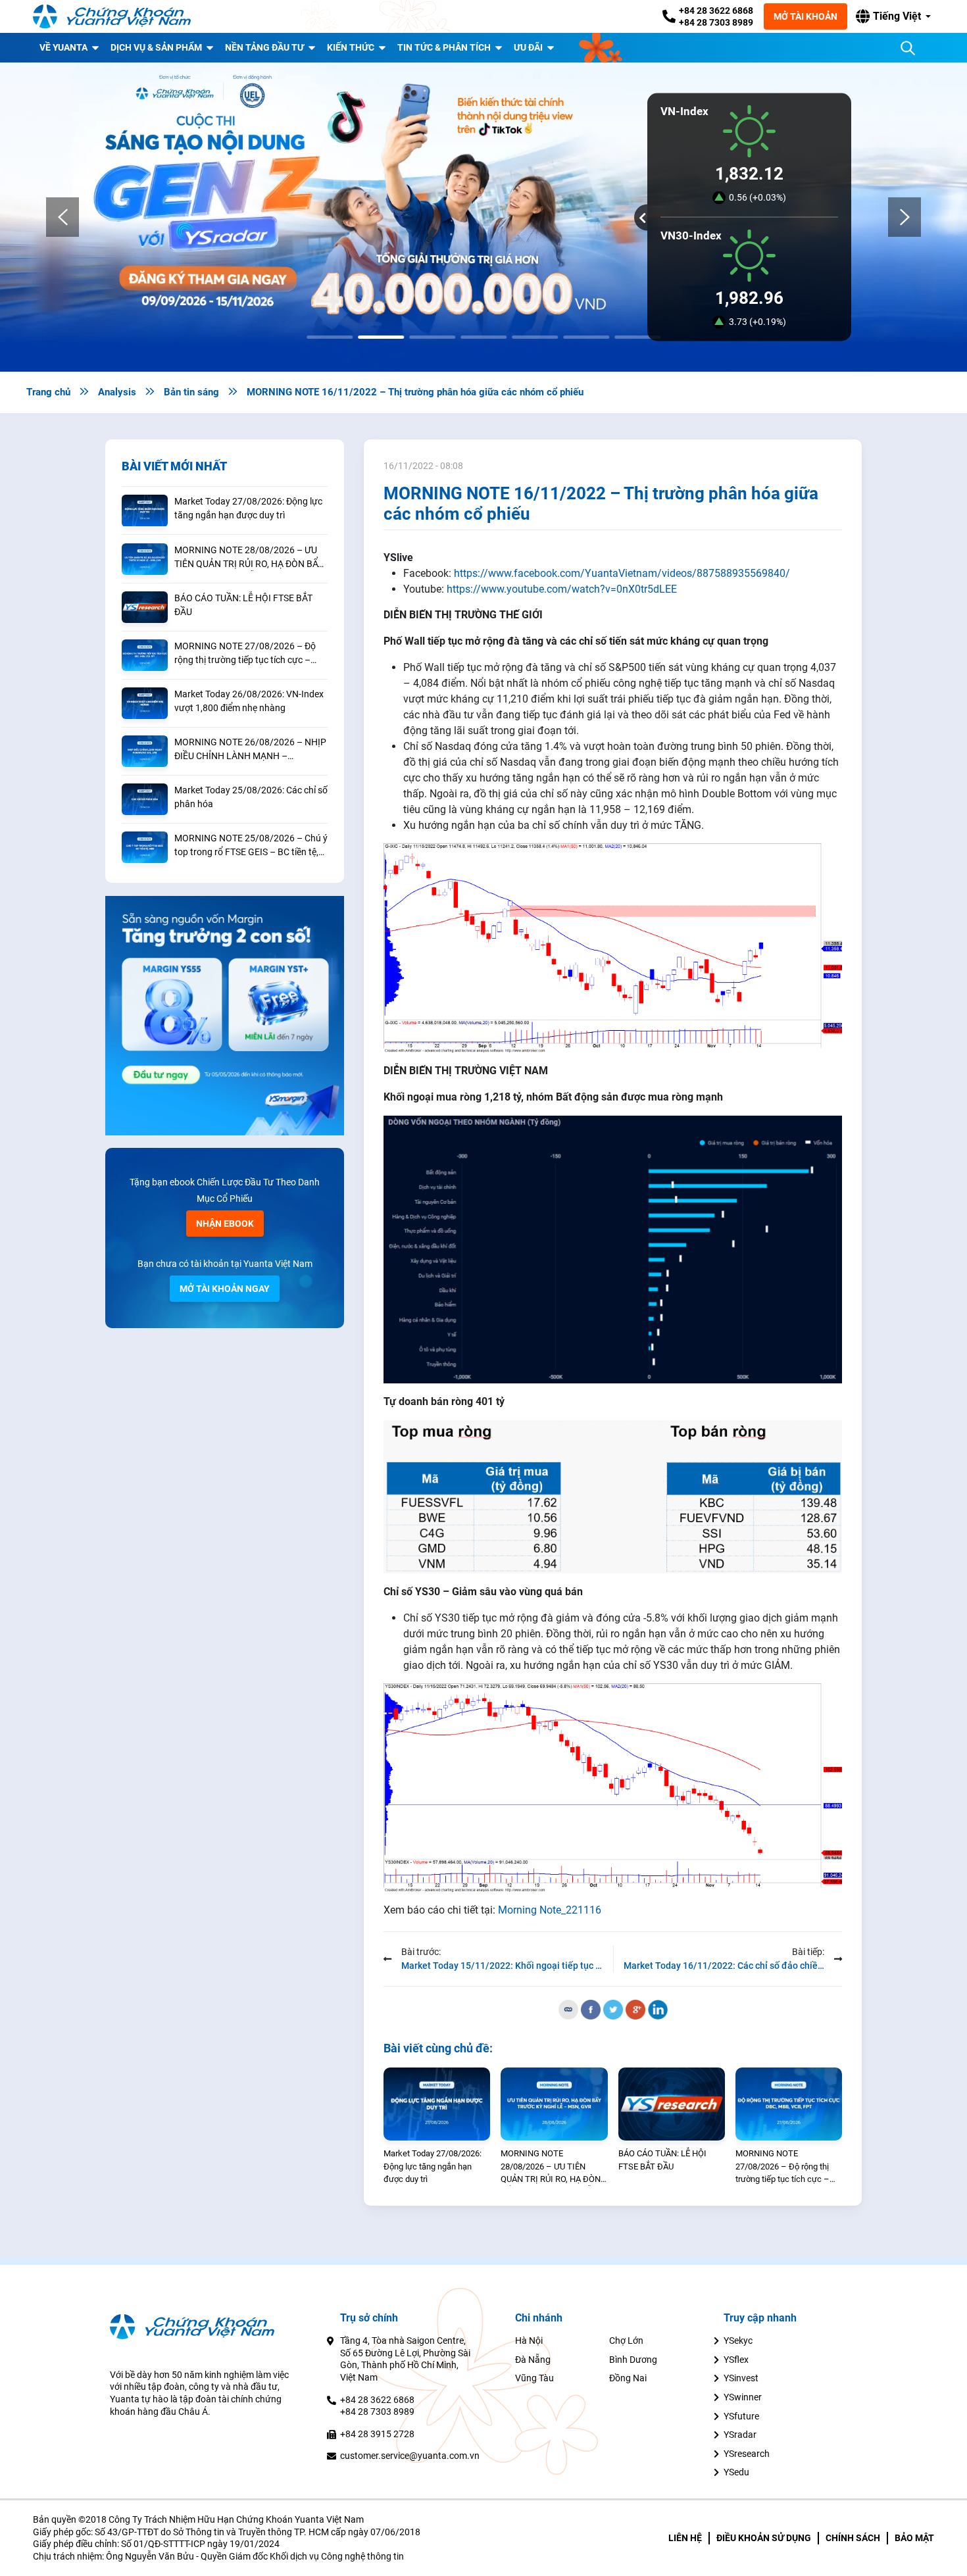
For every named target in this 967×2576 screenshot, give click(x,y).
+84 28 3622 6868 (716, 11)
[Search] (908, 48)
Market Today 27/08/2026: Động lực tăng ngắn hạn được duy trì (248, 508)
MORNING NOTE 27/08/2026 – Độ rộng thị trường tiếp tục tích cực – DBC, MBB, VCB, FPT (245, 654)
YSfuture (741, 2416)
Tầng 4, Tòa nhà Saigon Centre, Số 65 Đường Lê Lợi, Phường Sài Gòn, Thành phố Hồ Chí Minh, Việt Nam (405, 2359)
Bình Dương (633, 2360)
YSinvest (741, 2378)
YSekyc (738, 2341)
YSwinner (743, 2397)
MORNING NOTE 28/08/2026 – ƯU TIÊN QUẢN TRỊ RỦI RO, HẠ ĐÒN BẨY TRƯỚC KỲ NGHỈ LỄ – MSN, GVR (249, 558)
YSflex (736, 2360)
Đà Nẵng (533, 2360)
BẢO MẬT (914, 2538)
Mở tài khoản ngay (225, 1289)
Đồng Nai (628, 2378)
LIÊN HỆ (685, 2538)
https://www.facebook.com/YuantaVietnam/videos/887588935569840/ (622, 573)
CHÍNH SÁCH (853, 2538)
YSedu (736, 2472)
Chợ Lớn (626, 2341)
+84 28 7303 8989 (716, 22)
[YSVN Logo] (112, 16)
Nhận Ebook (225, 1224)
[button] (893, 16)
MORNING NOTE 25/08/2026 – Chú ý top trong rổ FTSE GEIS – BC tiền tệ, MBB (251, 846)
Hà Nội (529, 2341)
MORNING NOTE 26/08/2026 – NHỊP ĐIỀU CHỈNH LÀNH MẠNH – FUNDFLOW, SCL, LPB (250, 750)
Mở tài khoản (806, 16)
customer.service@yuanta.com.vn (410, 2456)
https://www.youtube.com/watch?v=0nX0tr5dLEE (562, 589)
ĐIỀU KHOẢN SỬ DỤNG (764, 2538)
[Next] (905, 217)
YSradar (740, 2435)
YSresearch (747, 2454)
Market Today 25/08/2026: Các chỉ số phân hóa (251, 797)
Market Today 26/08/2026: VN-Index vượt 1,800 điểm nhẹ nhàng (249, 701)
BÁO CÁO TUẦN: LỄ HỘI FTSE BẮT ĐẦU (243, 605)
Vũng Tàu (534, 2378)
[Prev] (62, 217)
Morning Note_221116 (550, 1910)
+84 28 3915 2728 (377, 2434)
